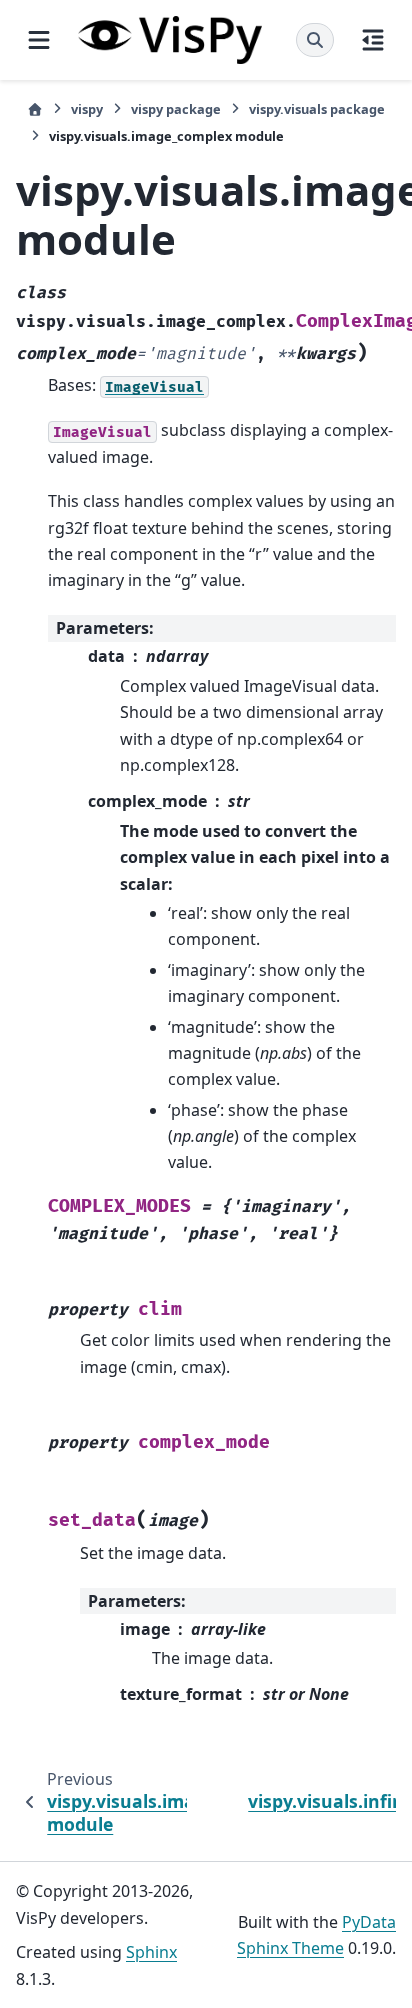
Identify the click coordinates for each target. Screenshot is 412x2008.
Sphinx (151, 1952)
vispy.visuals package (317, 109)
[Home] (35, 109)
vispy (87, 109)
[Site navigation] (39, 40)
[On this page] (373, 40)
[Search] (315, 40)
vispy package (176, 109)
